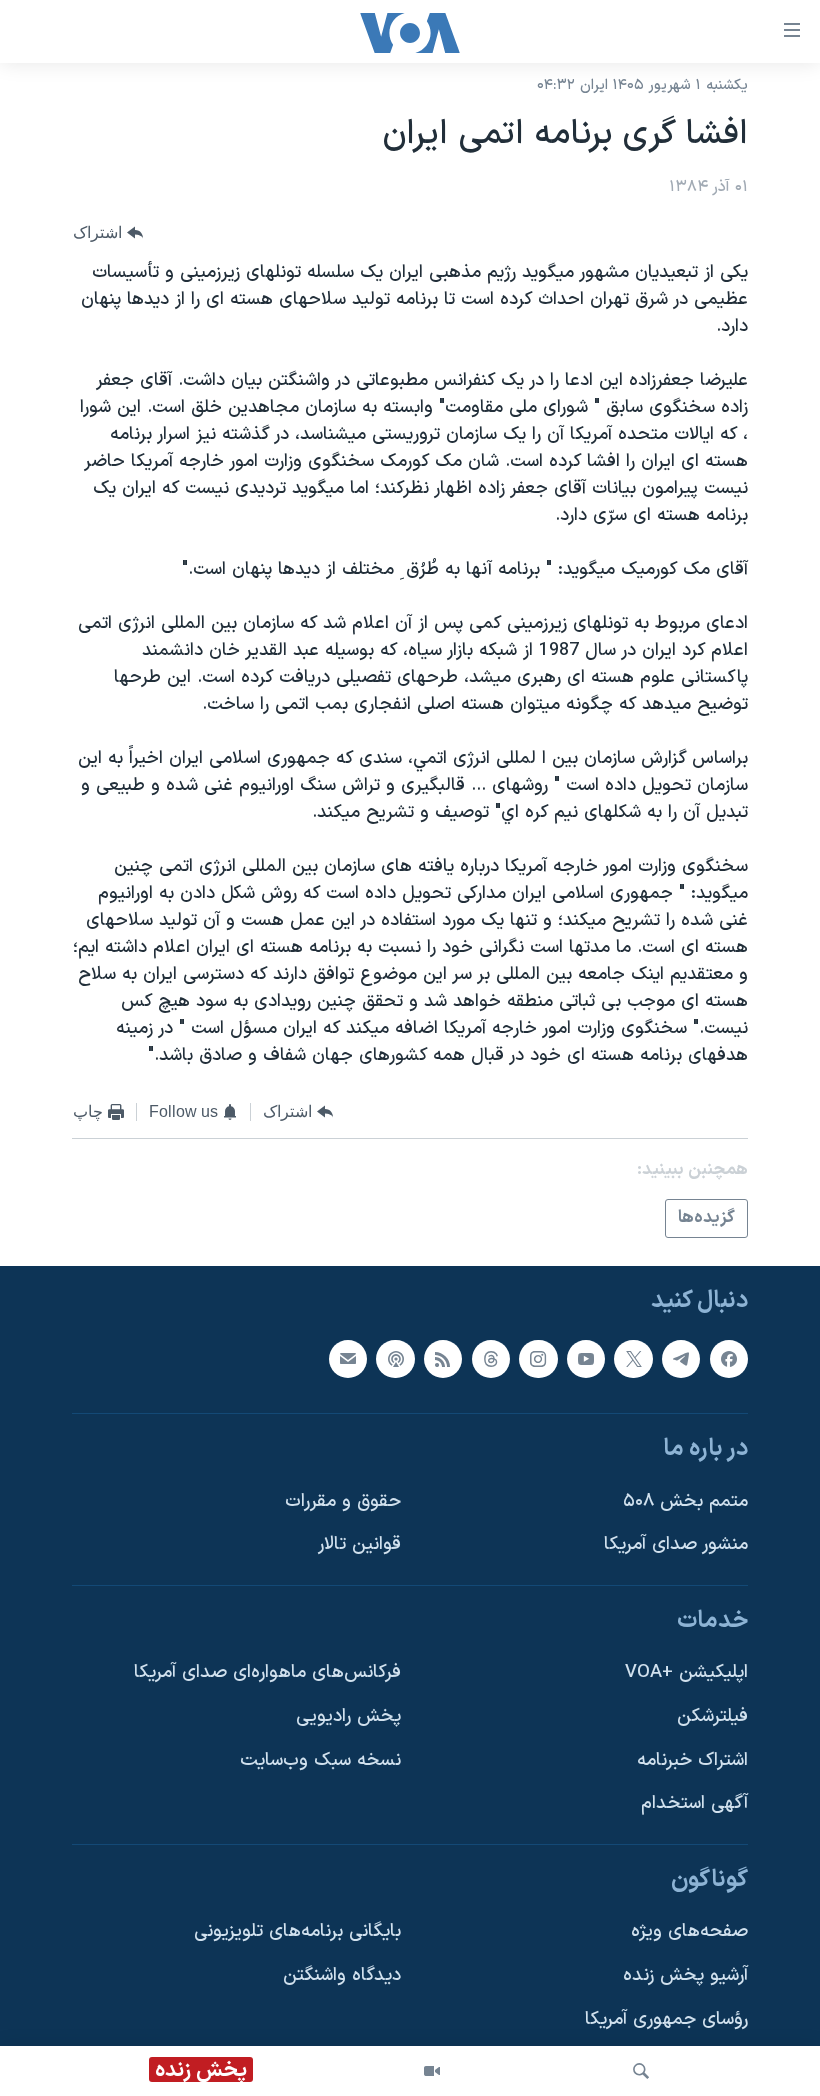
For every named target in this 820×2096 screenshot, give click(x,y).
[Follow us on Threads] (491, 1359)
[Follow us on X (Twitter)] (633, 1359)
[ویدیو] (432, 2071)
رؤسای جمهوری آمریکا (666, 2019)
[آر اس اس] (443, 1359)
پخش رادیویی (348, 1716)
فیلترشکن (712, 1716)
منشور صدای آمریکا (676, 1545)
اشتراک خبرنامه (692, 1760)
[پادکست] (395, 1359)
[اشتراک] (348, 1359)
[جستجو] (641, 2071)
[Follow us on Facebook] (729, 1359)
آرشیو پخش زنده (685, 1975)
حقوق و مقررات (343, 1501)
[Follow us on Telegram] (681, 1359)
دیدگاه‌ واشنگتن (342, 1975)
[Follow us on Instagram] (538, 1359)
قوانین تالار (359, 1545)
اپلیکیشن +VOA (686, 1673)
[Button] (108, 233)
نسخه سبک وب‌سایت (320, 1760)
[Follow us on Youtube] (586, 1359)
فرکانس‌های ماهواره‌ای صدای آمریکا (267, 1673)
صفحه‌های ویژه (689, 1932)
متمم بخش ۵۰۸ (685, 1501)
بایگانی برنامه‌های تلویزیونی (297, 1932)
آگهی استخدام (694, 1804)
